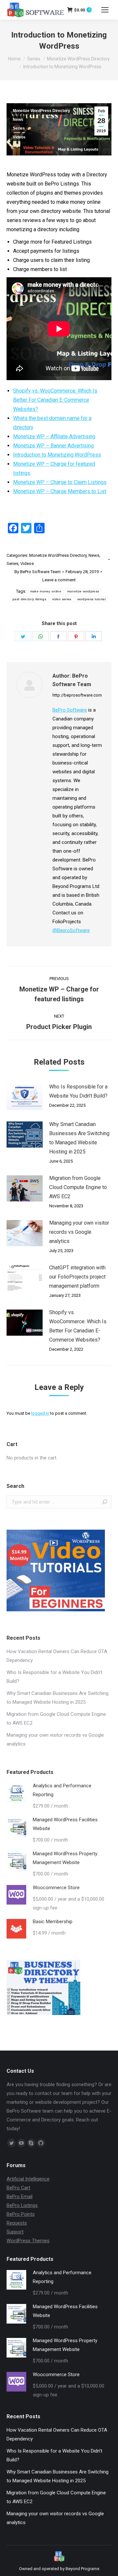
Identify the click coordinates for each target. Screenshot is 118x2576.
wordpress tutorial (91, 599)
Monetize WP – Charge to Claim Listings (60, 482)
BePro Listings (22, 2205)
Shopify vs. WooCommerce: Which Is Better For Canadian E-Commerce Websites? (55, 400)
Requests (17, 2223)
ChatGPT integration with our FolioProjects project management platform (77, 1277)
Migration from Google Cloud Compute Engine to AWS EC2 (78, 1187)
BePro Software (70, 710)
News (18, 120)
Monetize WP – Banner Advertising (53, 446)
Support (15, 2232)
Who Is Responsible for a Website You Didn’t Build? (78, 1091)
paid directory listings (29, 599)
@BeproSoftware (71, 930)
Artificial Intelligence (28, 2179)
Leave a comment (59, 580)
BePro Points (21, 2214)
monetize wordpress (83, 591)
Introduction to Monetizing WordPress (57, 455)
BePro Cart (18, 2188)
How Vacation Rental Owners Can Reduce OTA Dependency (57, 1656)
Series (19, 128)
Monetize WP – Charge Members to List (60, 491)
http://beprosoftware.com (77, 695)
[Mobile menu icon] (105, 10)
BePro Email (20, 2197)
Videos (19, 137)
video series (62, 599)
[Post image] (25, 1097)
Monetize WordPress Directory (41, 111)
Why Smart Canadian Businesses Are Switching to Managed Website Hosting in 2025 (79, 1138)
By (38, 572)
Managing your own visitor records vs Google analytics (79, 1232)
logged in (40, 1413)
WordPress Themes (28, 2241)
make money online (46, 591)
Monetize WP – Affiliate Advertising (54, 436)
